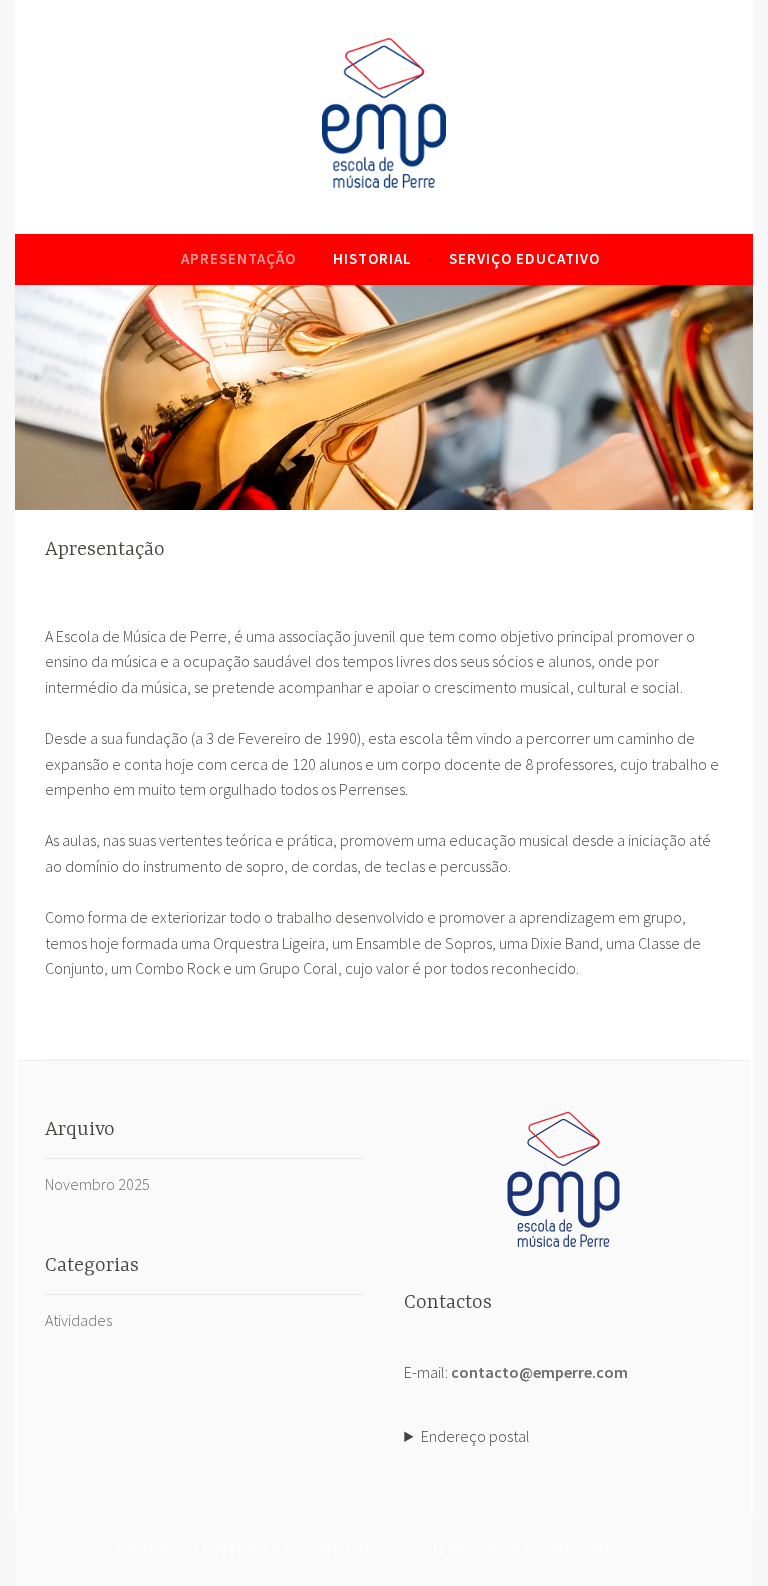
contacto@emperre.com (539, 1372)
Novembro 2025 (97, 1184)
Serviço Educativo (524, 258)
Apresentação (238, 258)
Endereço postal (475, 1436)
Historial (372, 258)
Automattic (598, 1549)
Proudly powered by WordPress (254, 1549)
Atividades (78, 1320)
